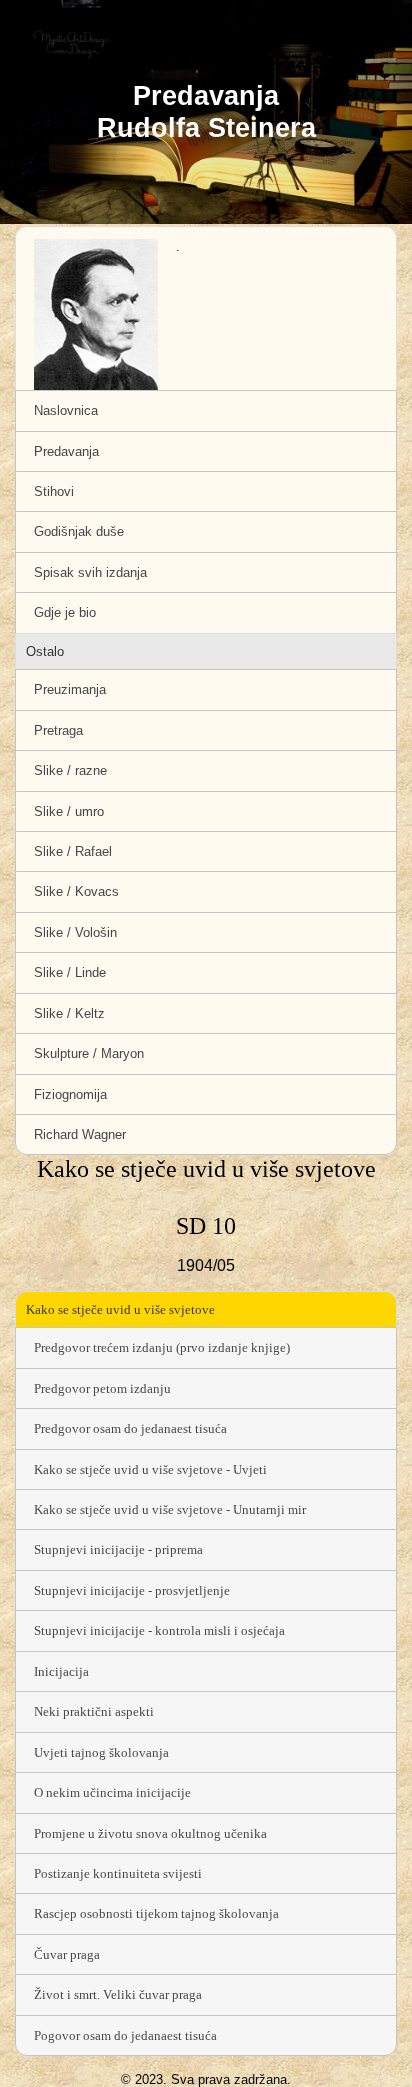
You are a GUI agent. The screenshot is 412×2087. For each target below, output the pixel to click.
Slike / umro (69, 811)
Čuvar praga (67, 1954)
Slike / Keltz (69, 1013)
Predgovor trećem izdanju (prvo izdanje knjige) (162, 1347)
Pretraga (58, 730)
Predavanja (66, 451)
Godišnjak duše (79, 531)
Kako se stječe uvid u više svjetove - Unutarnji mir (170, 1509)
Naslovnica (66, 410)
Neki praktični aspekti (94, 1711)
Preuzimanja (70, 689)
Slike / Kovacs (76, 891)
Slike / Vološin (75, 932)
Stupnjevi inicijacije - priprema (118, 1549)
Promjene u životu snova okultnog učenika (150, 1833)
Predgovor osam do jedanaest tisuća (130, 1428)
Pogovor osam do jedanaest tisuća (125, 2035)
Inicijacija (61, 1671)
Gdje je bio (65, 612)
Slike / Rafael (73, 851)
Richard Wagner (80, 1134)
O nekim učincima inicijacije (112, 1792)
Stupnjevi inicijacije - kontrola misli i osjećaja (159, 1630)
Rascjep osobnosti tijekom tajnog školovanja (156, 1913)
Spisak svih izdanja (90, 572)
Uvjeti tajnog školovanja (101, 1752)
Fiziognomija (70, 1094)
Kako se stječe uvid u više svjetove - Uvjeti (150, 1469)
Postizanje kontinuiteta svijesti (118, 1873)
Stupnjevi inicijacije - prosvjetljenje (132, 1590)
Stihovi (54, 491)
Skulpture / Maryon (89, 1053)
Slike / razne (70, 770)
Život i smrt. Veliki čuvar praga (118, 1994)
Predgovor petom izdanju (102, 1388)
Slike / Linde (70, 972)
